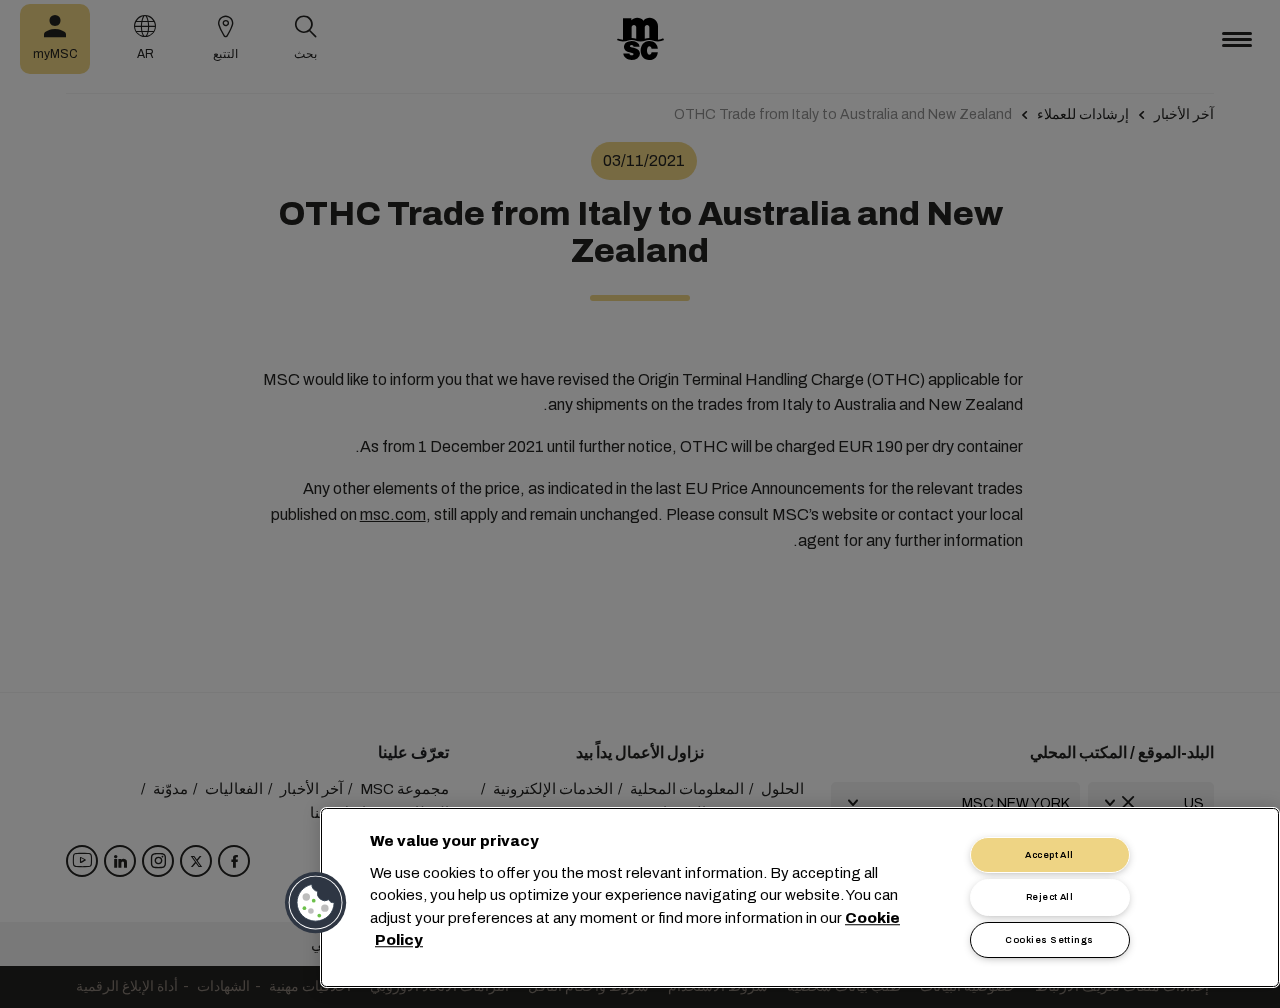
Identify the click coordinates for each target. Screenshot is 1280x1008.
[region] (800, 897)
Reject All (1050, 897)
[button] (317, 903)
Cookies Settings (1049, 940)
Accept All (1049, 855)
